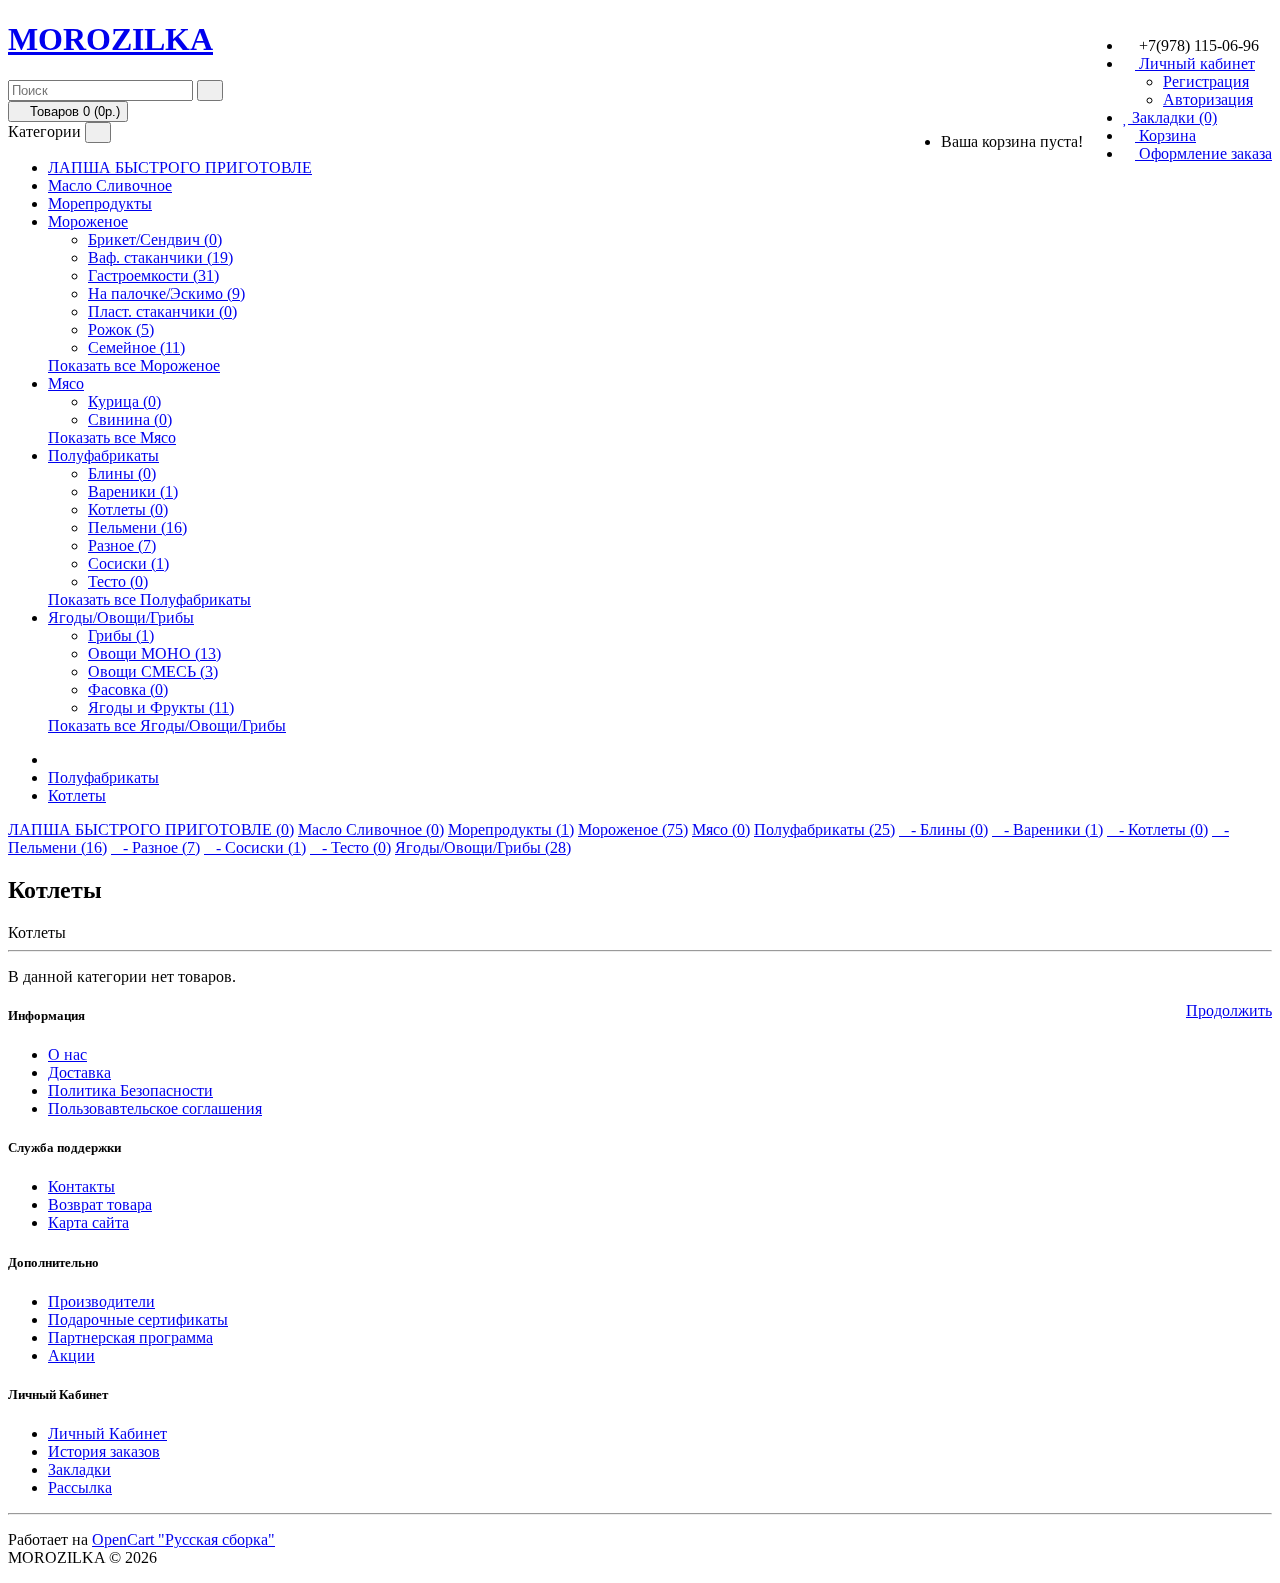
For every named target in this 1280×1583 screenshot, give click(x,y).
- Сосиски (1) (255, 847)
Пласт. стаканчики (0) (162, 311)
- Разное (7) (155, 847)
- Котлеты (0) (1157, 829)
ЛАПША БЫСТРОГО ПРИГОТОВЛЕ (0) (151, 829)
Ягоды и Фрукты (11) (161, 707)
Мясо (66, 383)
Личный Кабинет (107, 1433)
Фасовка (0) (128, 689)
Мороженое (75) (633, 829)
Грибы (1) (121, 635)
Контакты (81, 1186)
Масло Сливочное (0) (371, 829)
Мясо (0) (721, 829)
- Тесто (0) (350, 847)
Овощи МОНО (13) (154, 653)
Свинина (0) (130, 419)
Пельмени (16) (137, 527)
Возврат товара (100, 1204)
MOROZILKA (110, 39)
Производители (101, 1301)
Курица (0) (124, 401)
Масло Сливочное (110, 185)
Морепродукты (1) (511, 829)
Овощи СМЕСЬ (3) (153, 671)
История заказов (104, 1451)
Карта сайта (88, 1222)
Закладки (79, 1469)
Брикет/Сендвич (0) (155, 239)
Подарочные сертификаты (138, 1319)
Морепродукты (100, 203)
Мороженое (88, 221)
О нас (67, 1054)
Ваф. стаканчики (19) (160, 257)
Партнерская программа (130, 1337)
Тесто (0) (118, 581)
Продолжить (1229, 1010)
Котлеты (77, 795)
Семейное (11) (136, 347)
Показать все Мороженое (134, 365)
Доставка (79, 1072)
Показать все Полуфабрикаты (149, 599)
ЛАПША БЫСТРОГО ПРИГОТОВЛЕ (180, 167)
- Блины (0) (943, 829)
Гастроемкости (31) (153, 275)
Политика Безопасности (130, 1090)
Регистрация (1206, 81)
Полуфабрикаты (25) (824, 829)
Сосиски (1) (128, 563)
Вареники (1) (133, 491)
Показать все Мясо (112, 437)
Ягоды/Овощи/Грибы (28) (483, 847)
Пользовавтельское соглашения (155, 1108)
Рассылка (80, 1487)
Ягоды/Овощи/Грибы (121, 617)
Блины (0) (122, 473)
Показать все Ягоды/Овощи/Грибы (167, 725)
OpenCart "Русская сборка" (183, 1539)
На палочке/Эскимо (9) (166, 293)
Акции (71, 1355)
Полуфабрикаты (103, 455)
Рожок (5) (121, 329)
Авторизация (1208, 99)
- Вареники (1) (1047, 829)
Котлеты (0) (128, 509)
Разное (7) (122, 545)
